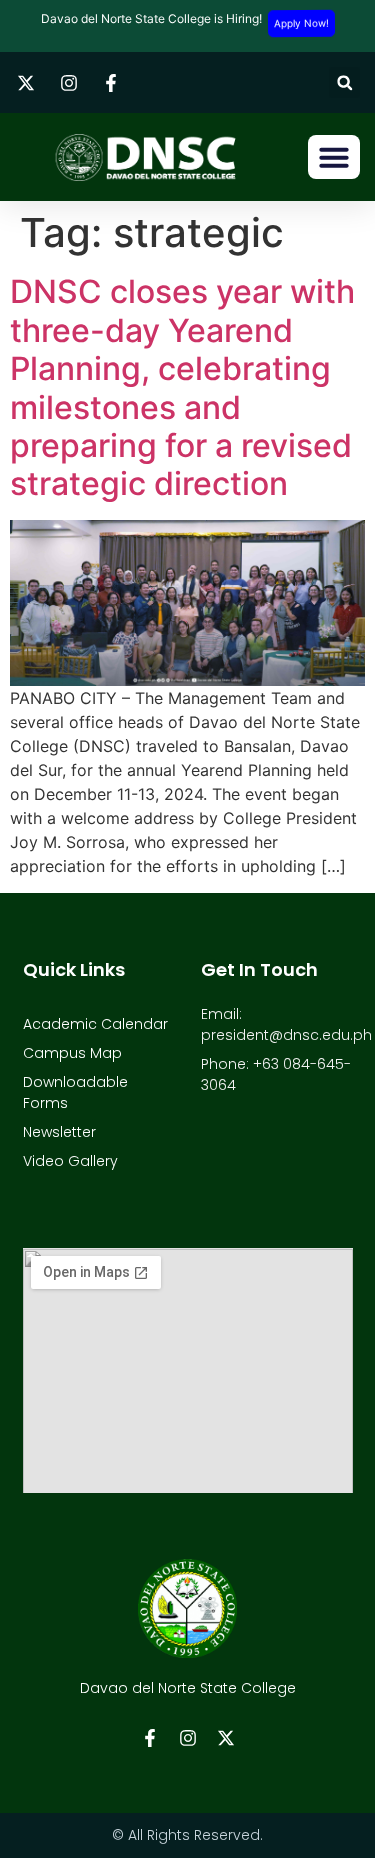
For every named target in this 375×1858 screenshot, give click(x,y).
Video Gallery (70, 1161)
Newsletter (59, 1132)
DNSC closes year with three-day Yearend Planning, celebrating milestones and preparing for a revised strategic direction (182, 387)
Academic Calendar (95, 1024)
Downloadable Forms (75, 1092)
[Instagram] (188, 1738)
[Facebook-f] (150, 1738)
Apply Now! (301, 23)
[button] (344, 82)
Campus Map (72, 1053)
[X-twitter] (226, 1738)
